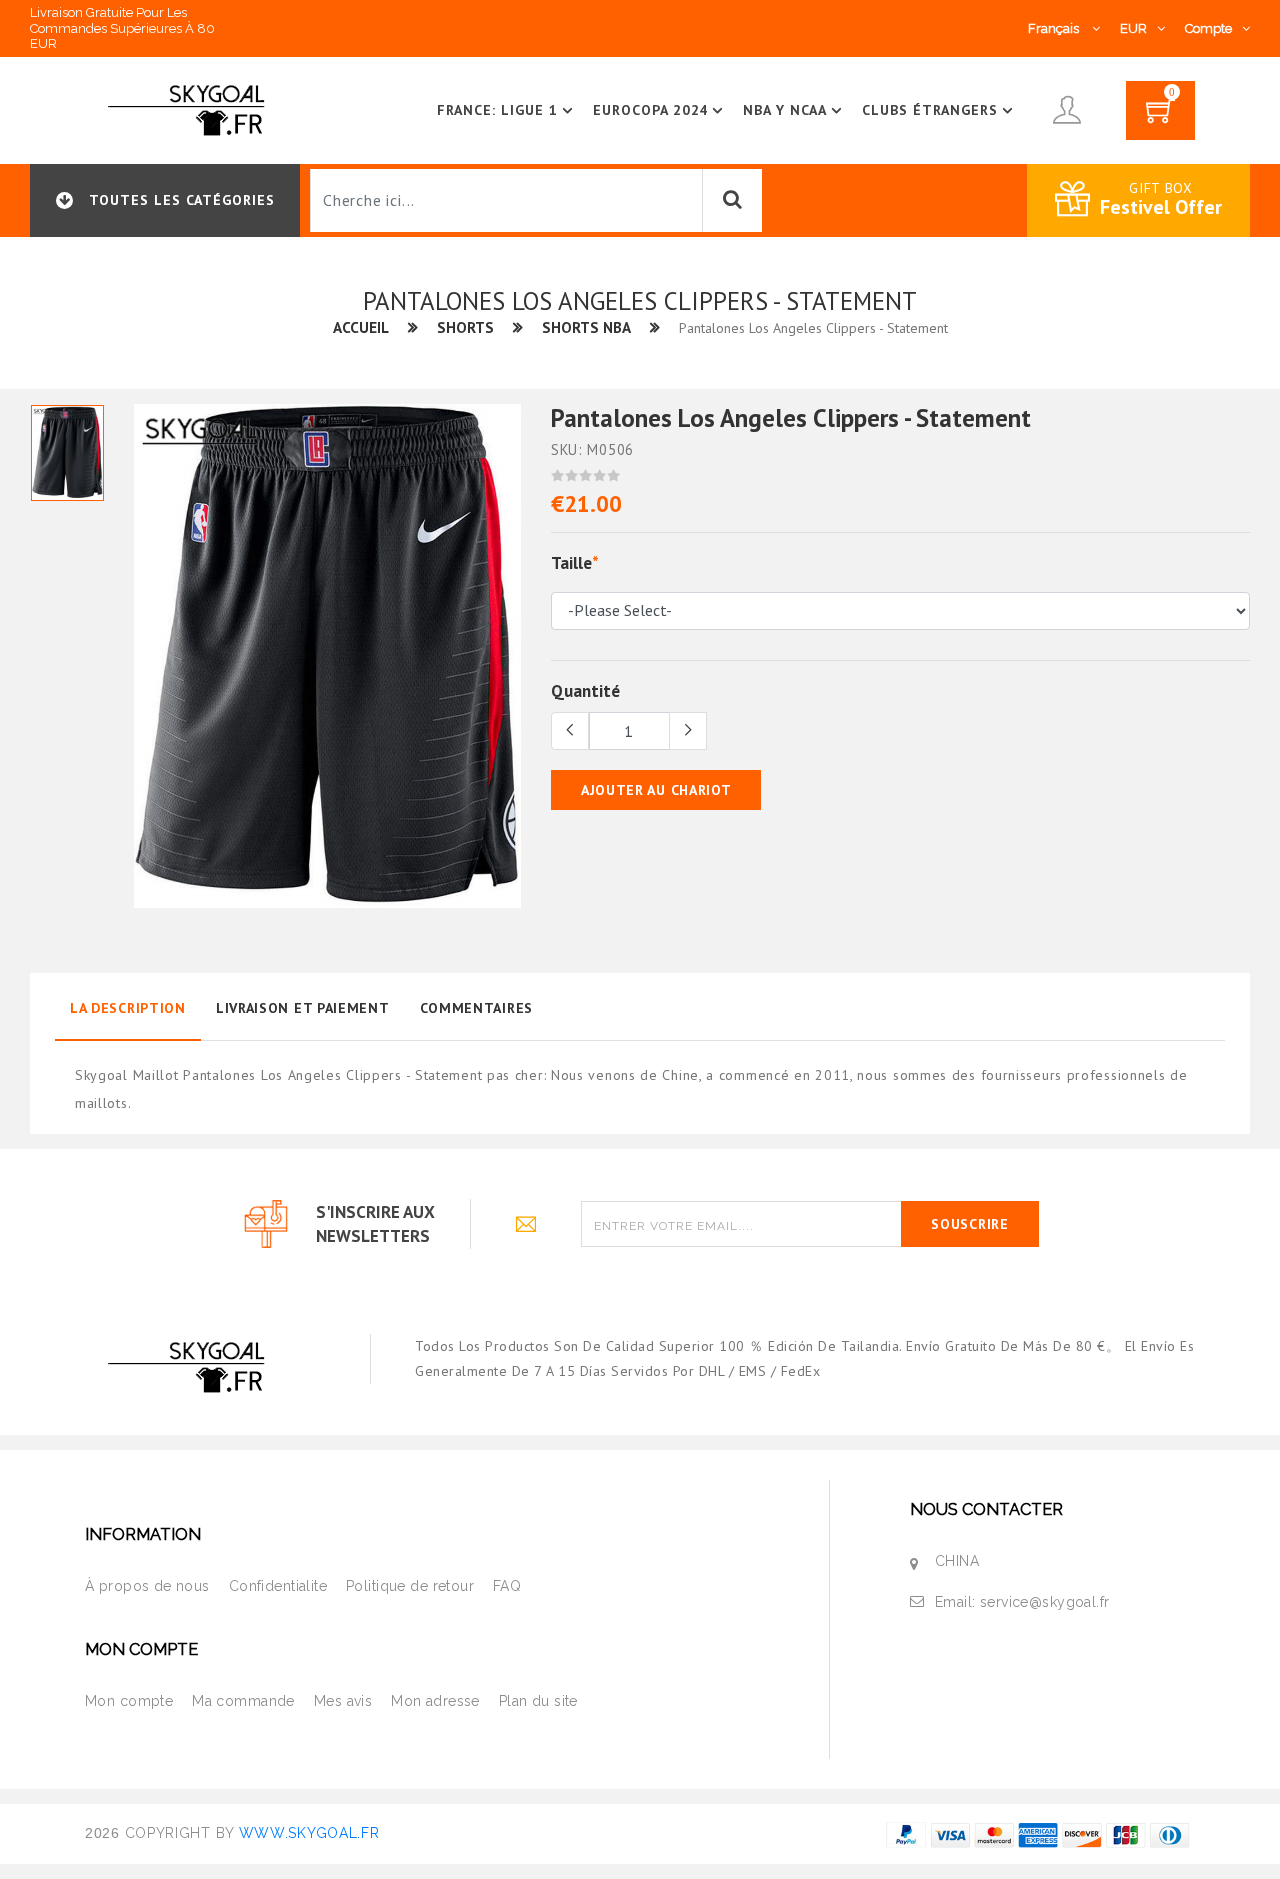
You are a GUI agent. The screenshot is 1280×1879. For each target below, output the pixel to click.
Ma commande (243, 1701)
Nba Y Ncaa (785, 110)
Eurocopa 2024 (651, 110)
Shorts (465, 327)
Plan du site (538, 1701)
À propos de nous (147, 1586)
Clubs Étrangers (930, 110)
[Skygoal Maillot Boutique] (190, 109)
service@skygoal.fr (1045, 1602)
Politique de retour (410, 1586)
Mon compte (129, 1701)
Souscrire (969, 1224)
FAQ (507, 1586)
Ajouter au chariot (656, 790)
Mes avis (343, 1701)
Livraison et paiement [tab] (303, 1008)
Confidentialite (278, 1586)
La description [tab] (128, 1008)
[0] (1160, 117)
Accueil (361, 327)
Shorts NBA (586, 327)
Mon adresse (435, 1701)
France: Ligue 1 (497, 110)
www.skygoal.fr (309, 1833)
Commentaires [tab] (476, 1008)
